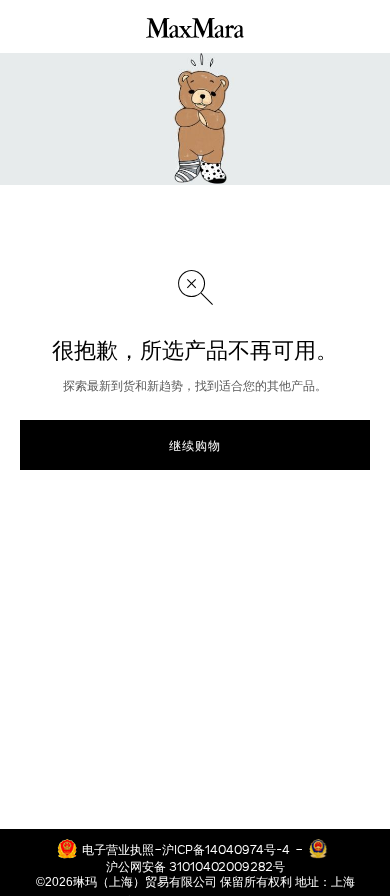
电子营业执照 (118, 849)
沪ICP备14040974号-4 (226, 849)
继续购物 (195, 445)
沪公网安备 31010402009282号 (195, 866)
